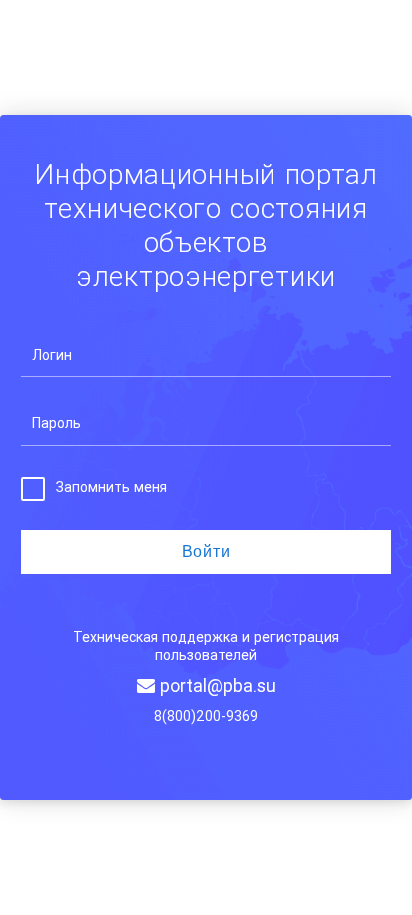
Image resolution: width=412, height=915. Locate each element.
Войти (206, 551)
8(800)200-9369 (206, 716)
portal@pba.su (215, 685)
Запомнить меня (111, 487)
